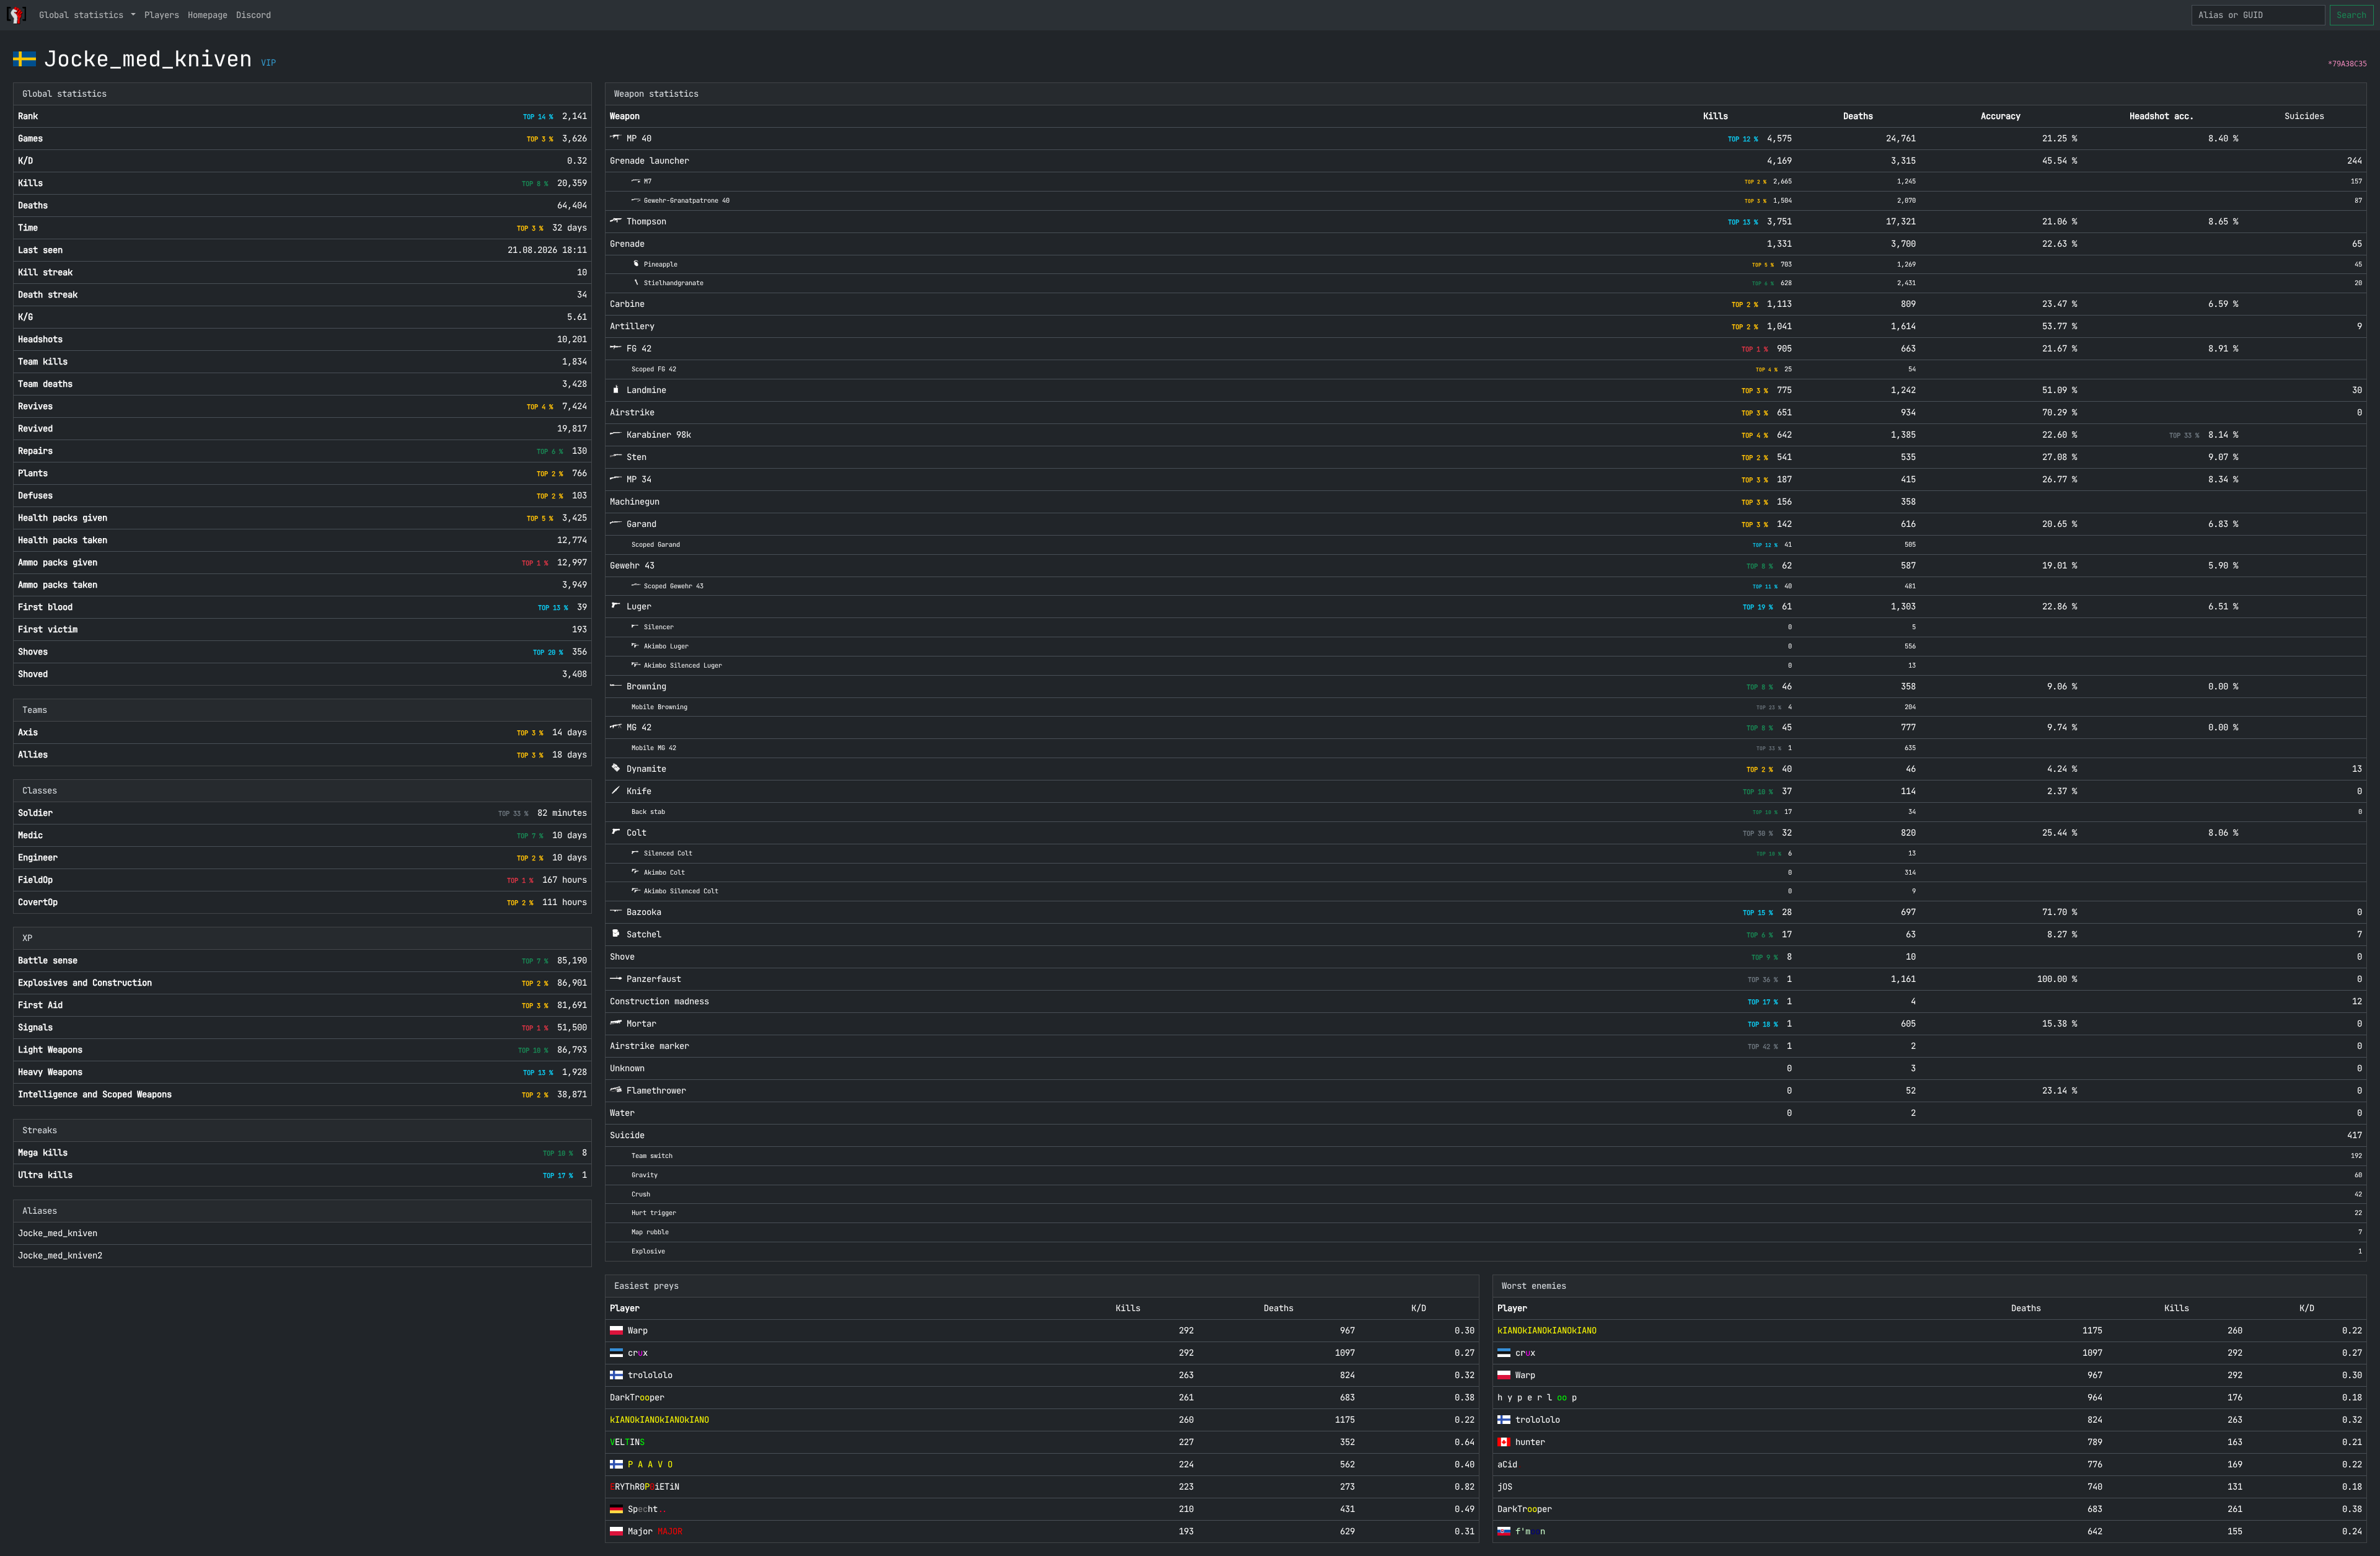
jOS (1505, 1487)
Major (655, 1531)
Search (2351, 15)
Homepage (208, 15)
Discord (253, 15)
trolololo (650, 1375)
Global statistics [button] (84, 15)
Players (162, 15)
